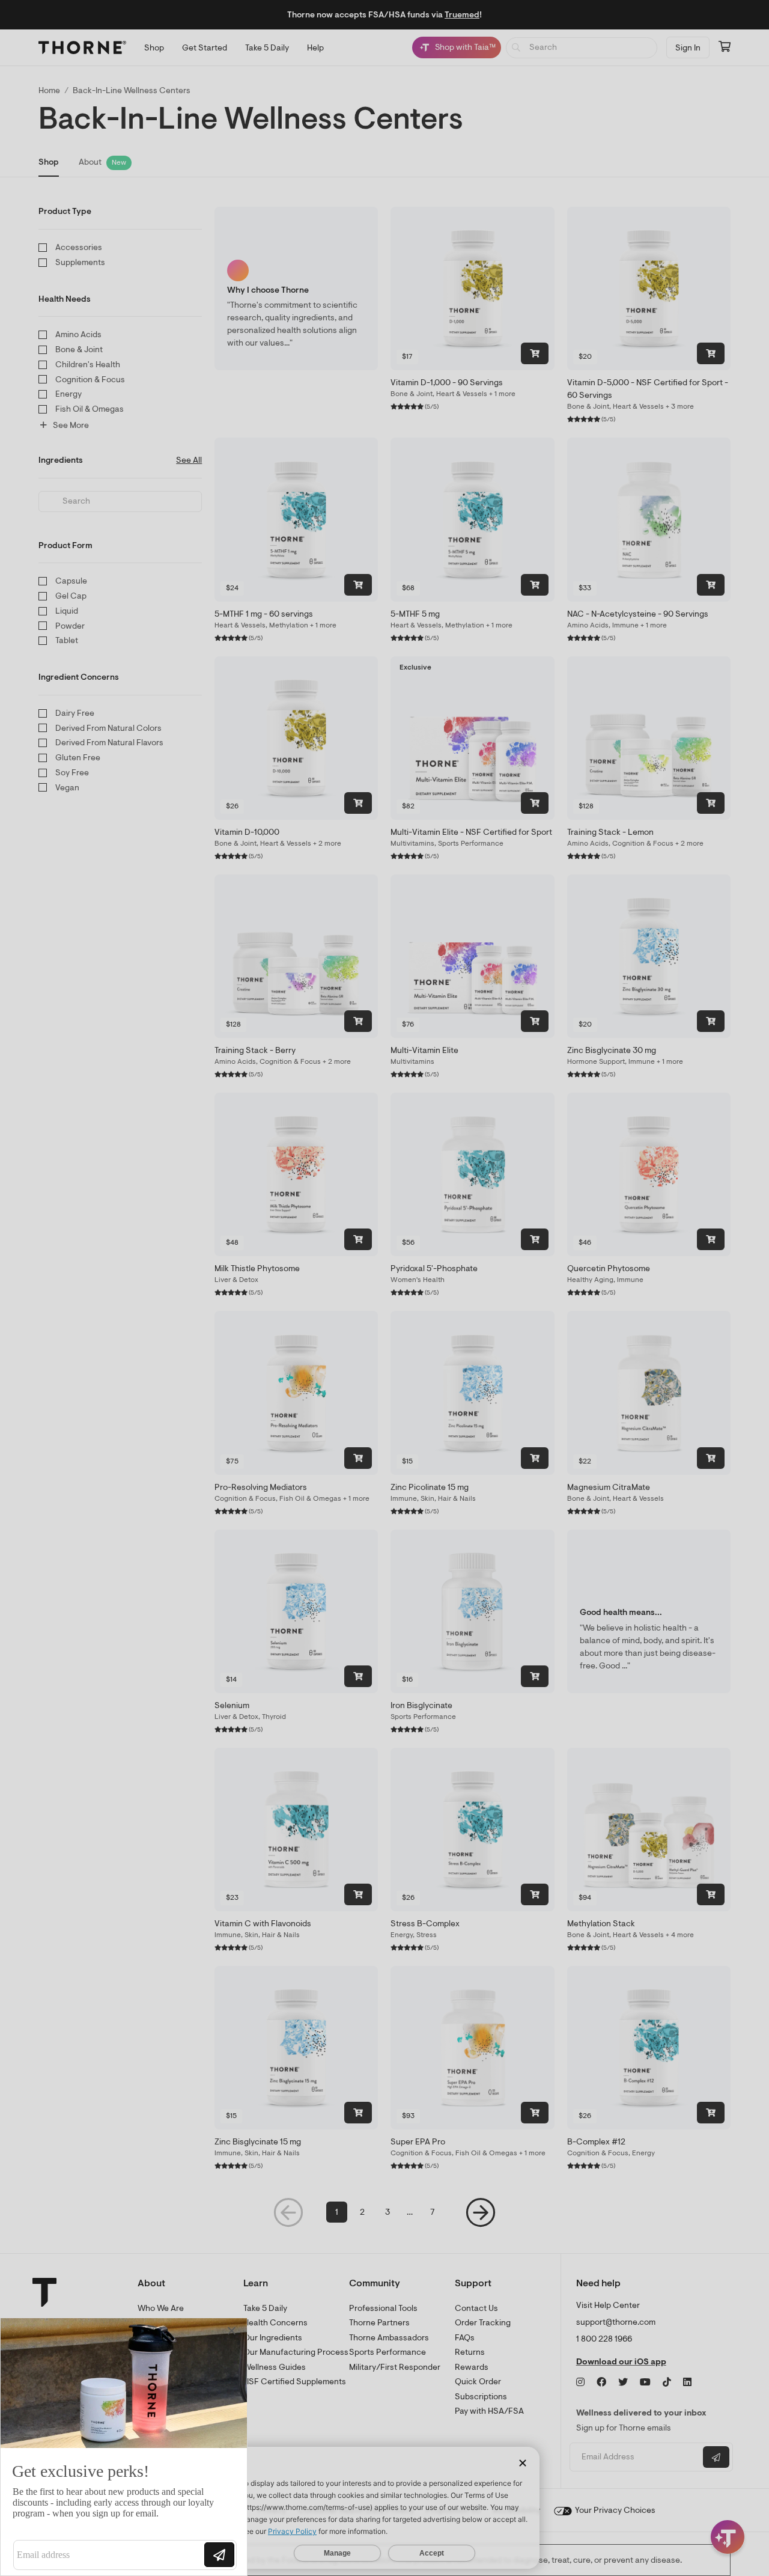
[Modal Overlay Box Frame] (124, 2447)
